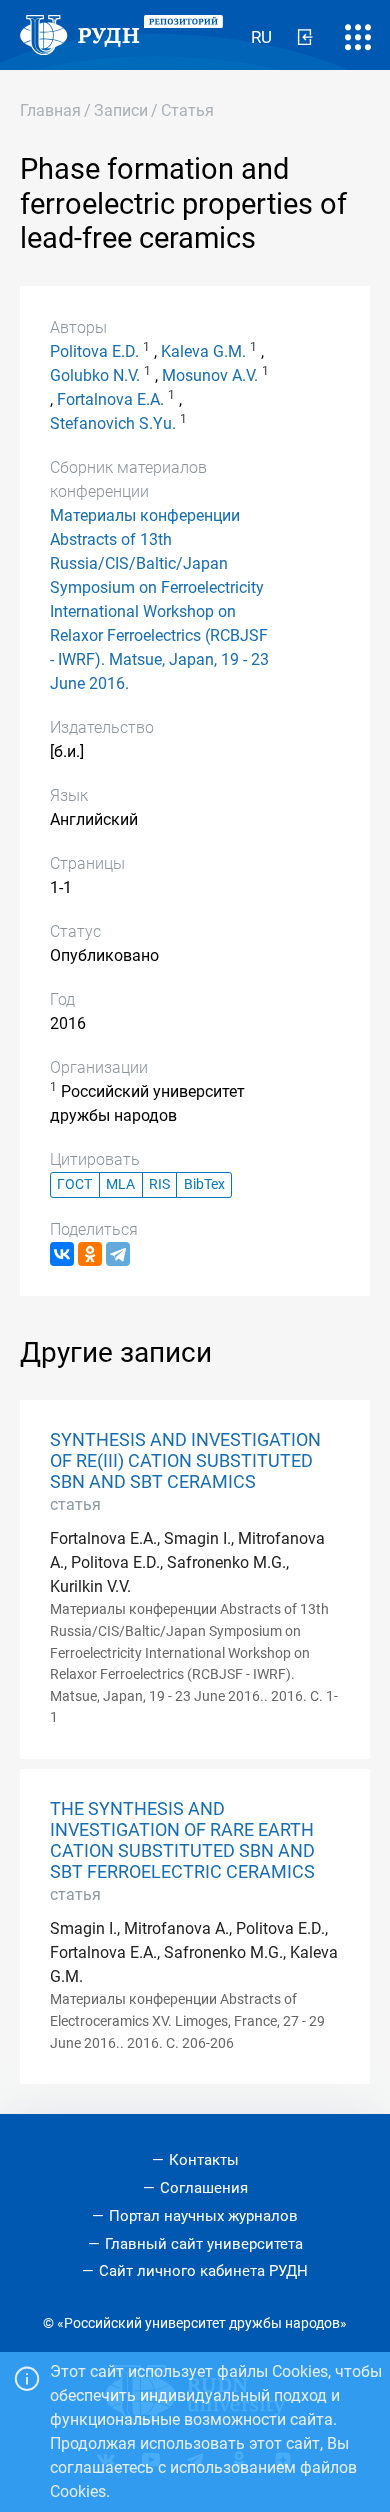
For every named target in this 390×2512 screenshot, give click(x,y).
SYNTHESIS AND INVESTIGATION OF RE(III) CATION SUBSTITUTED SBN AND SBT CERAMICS (185, 1461)
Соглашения (204, 2188)
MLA (120, 1184)
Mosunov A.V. (210, 375)
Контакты (204, 2160)
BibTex (204, 1184)
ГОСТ (74, 1184)
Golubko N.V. (95, 375)
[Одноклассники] (90, 1254)
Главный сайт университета (204, 2244)
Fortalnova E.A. (110, 399)
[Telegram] (118, 1254)
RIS (159, 1184)
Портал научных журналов (203, 2216)
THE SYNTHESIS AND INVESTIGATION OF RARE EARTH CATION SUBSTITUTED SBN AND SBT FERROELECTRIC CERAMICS (182, 1840)
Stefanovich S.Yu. (113, 423)
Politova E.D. (94, 351)
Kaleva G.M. (203, 351)
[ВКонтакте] (62, 1254)
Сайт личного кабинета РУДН (203, 2271)
